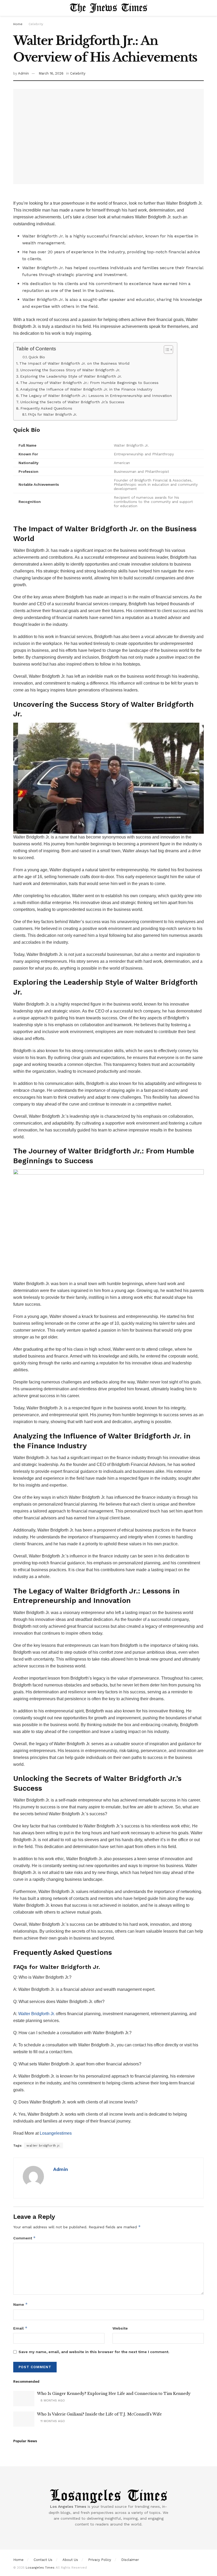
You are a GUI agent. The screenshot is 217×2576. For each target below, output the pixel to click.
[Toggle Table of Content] (166, 350)
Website (120, 2328)
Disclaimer (130, 2560)
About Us (70, 2560)
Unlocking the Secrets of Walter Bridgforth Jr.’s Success (72, 402)
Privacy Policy (100, 2560)
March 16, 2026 (51, 73)
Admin (23, 73)
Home (18, 24)
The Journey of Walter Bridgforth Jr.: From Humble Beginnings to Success (89, 383)
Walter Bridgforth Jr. (37, 2014)
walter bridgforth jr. (43, 2146)
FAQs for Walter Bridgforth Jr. (52, 414)
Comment (24, 2238)
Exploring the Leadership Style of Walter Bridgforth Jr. (71, 376)
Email (20, 2328)
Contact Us (43, 2560)
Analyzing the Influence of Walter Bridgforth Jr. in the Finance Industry (86, 389)
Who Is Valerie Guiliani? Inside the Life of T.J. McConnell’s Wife (99, 2414)
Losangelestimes (56, 2133)
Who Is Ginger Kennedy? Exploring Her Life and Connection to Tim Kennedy (114, 2394)
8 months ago (52, 2400)
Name (21, 2304)
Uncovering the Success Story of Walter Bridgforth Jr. (70, 370)
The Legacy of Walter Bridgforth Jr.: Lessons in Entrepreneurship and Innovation (96, 396)
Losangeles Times (40, 2568)
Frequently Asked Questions (46, 408)
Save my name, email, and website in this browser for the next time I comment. (94, 2352)
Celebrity (36, 24)
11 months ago (52, 2421)
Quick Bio (37, 357)
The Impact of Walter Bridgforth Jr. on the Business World (74, 363)
